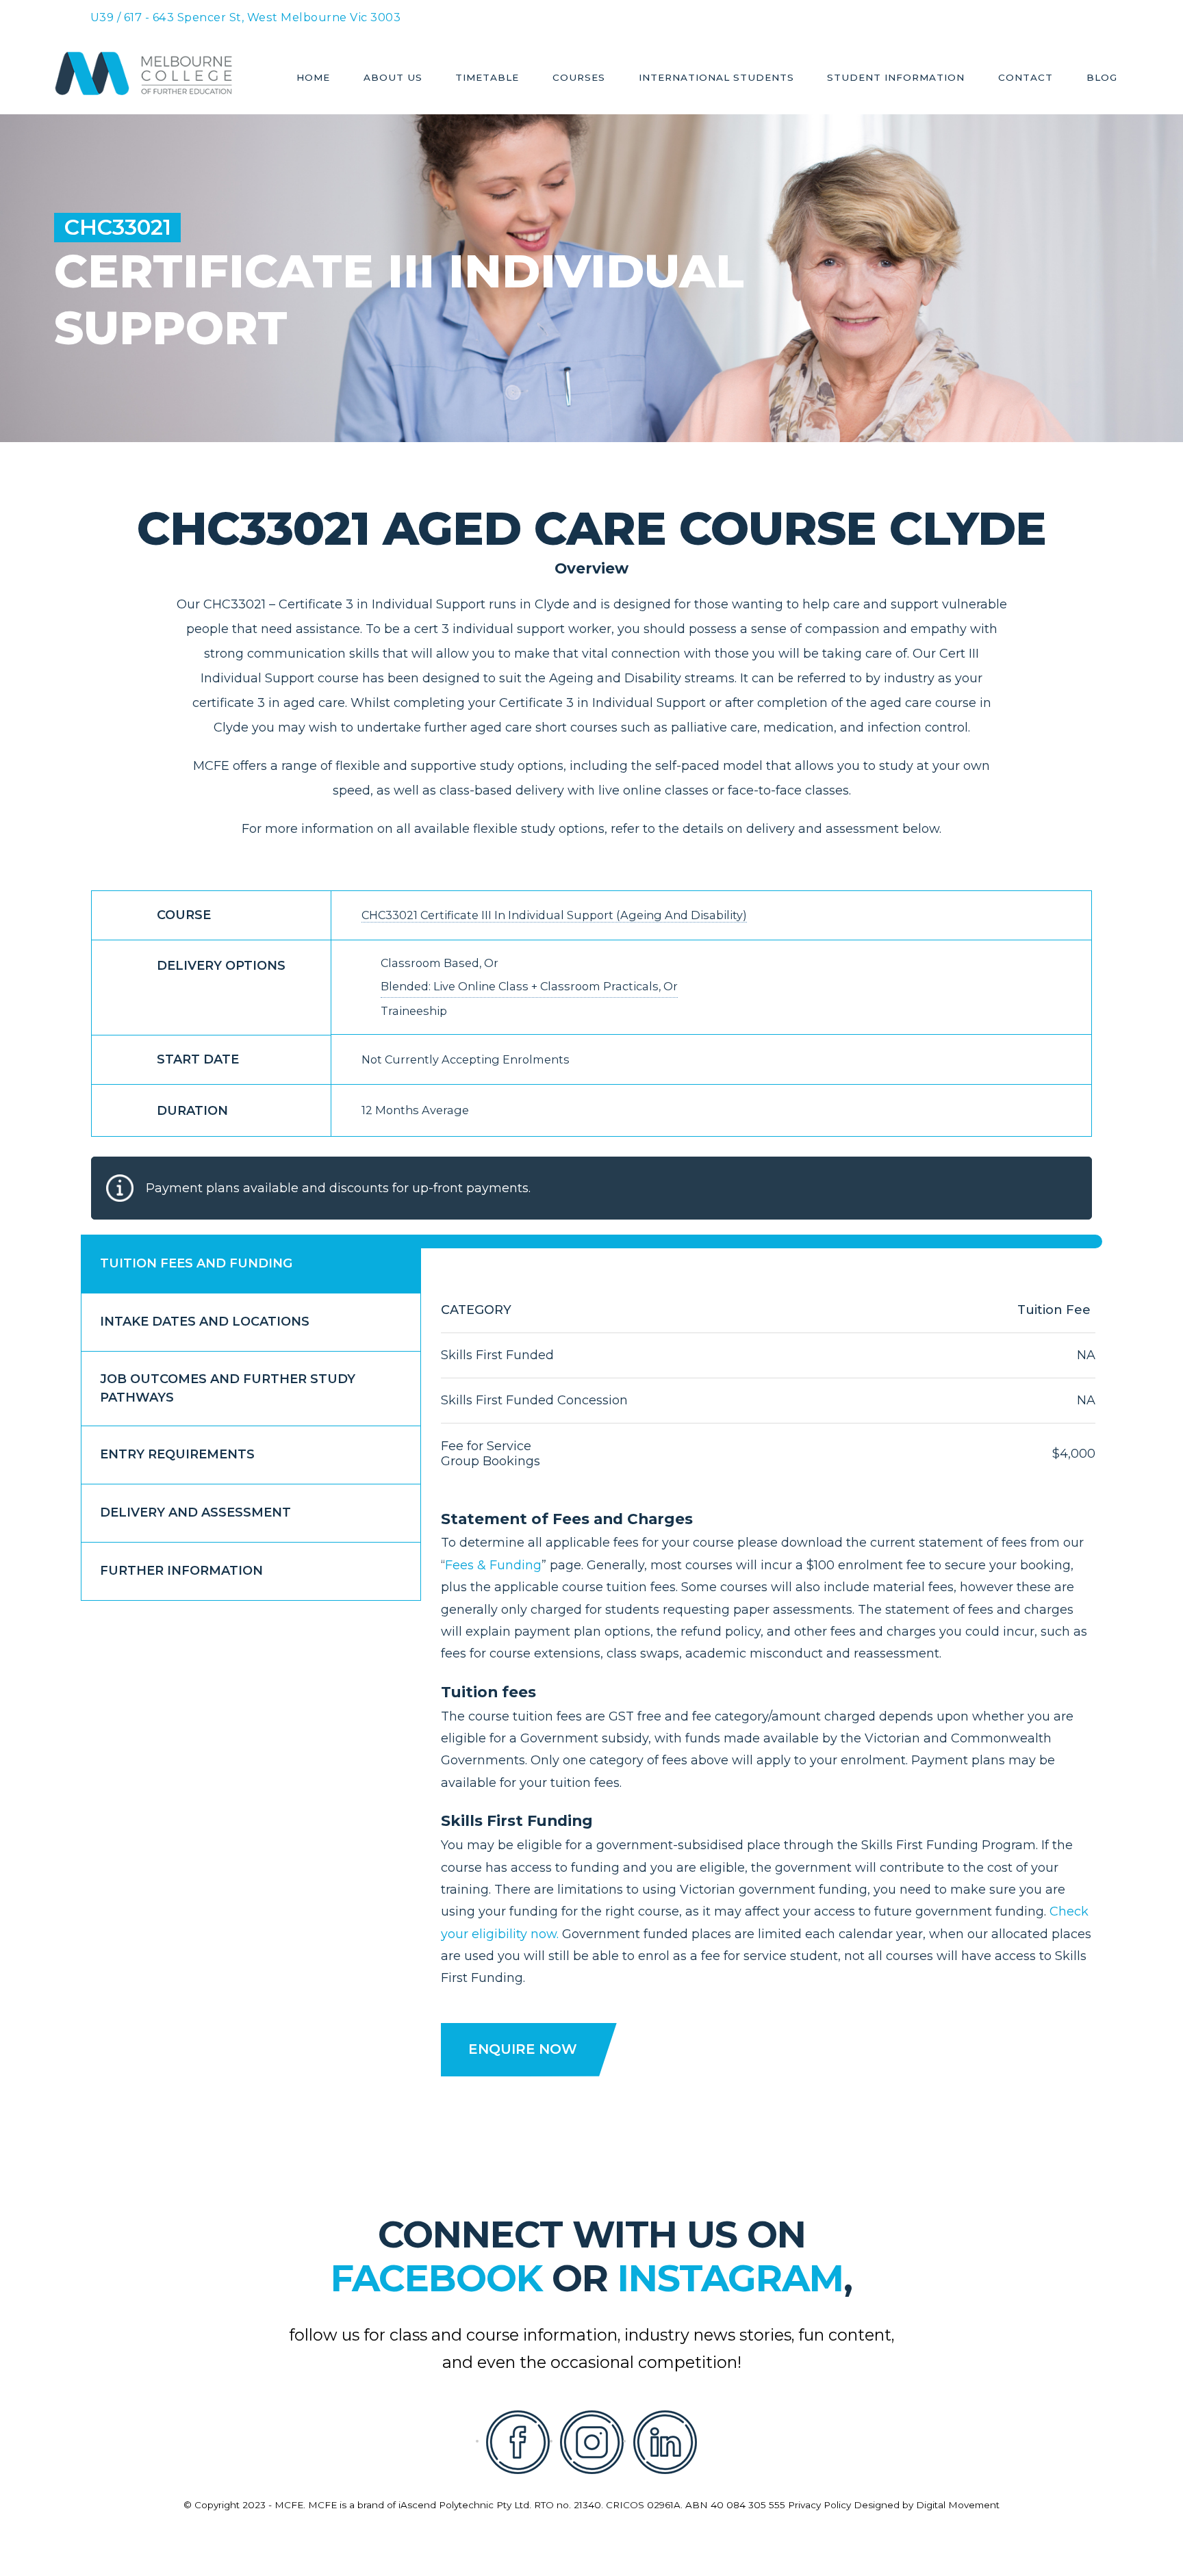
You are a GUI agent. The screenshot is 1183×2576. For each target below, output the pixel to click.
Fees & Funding (493, 1565)
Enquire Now (523, 2049)
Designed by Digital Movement (927, 2505)
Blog (1102, 78)
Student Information (896, 78)
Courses (579, 78)
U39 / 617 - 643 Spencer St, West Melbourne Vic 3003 (246, 17)
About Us (393, 78)
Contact (1026, 78)
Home (313, 78)
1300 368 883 (687, 15)
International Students (716, 78)
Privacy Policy (819, 2505)
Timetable (487, 78)
